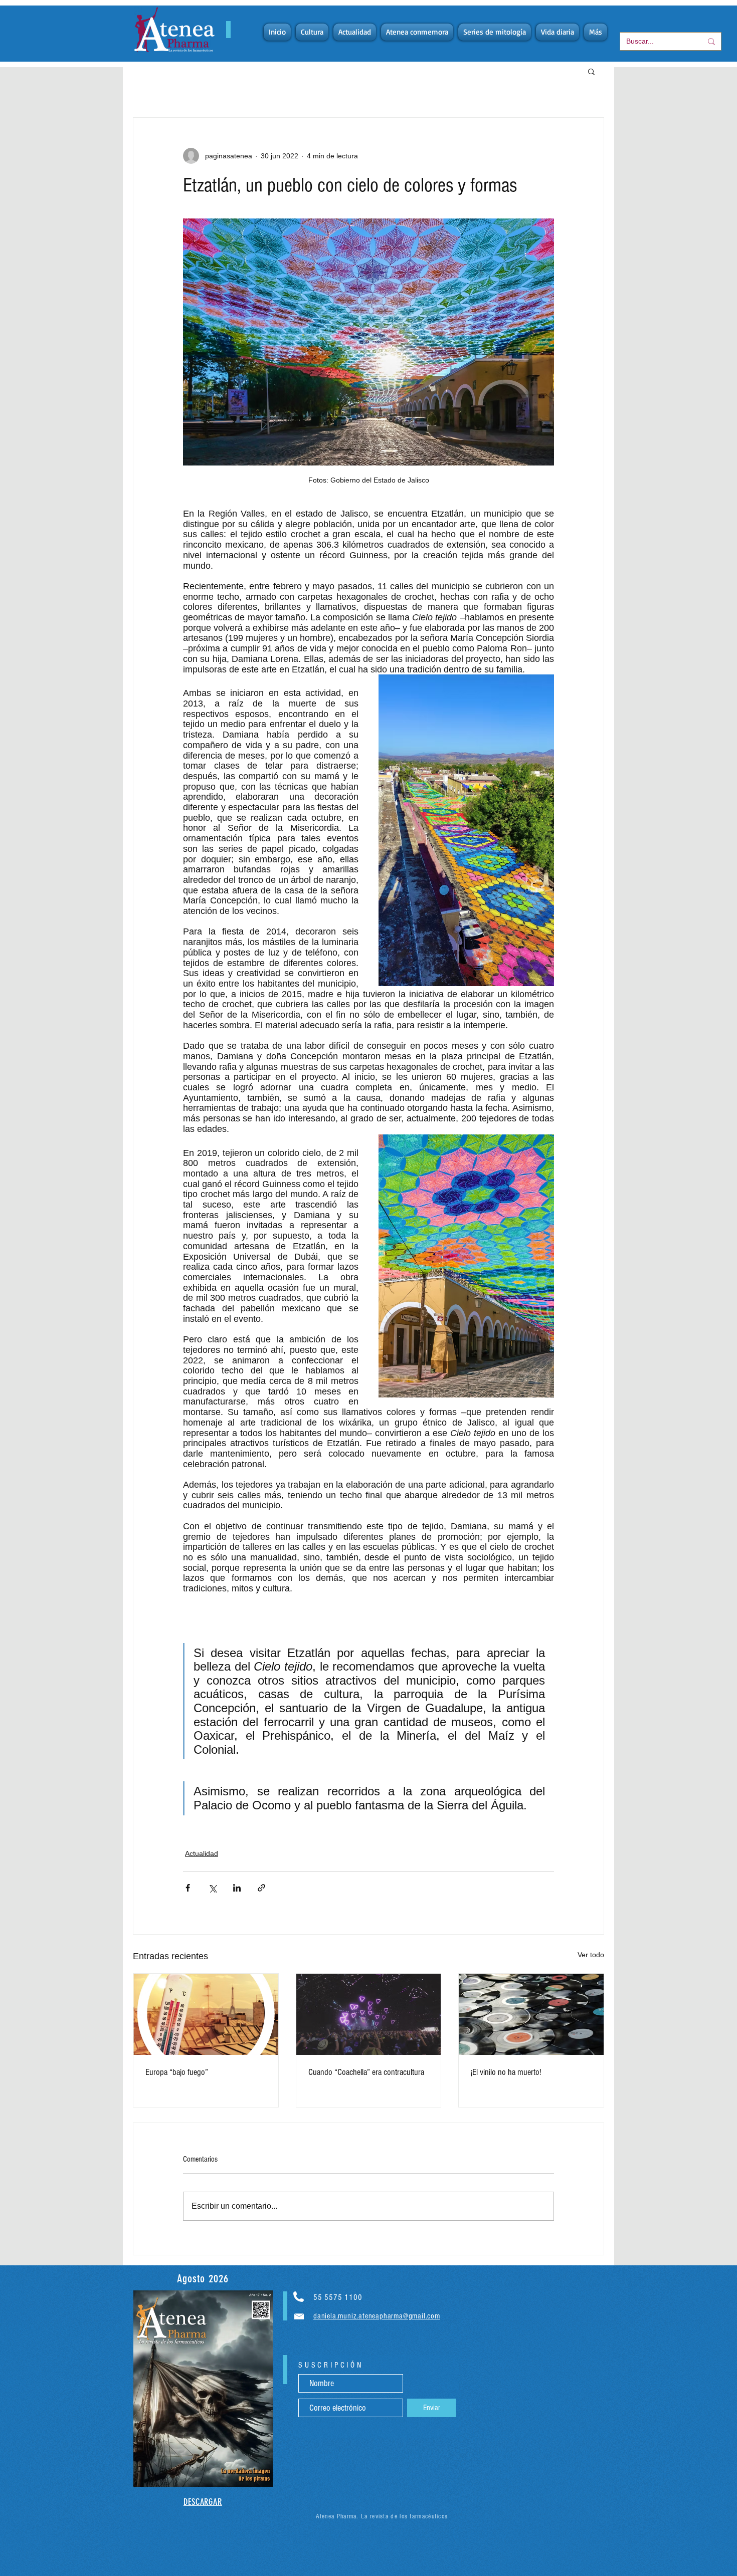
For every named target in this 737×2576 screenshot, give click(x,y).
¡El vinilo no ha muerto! (506, 2072)
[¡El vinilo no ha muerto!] (531, 2014)
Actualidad (202, 1853)
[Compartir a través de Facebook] (188, 1888)
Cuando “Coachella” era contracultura (366, 2072)
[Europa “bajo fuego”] (206, 2014)
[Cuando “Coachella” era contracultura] (369, 2014)
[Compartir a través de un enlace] (261, 1888)
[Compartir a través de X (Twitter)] (212, 1888)
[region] (203, 2389)
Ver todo (591, 1955)
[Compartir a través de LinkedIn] (237, 1888)
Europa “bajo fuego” (177, 2072)
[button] (591, 71)
